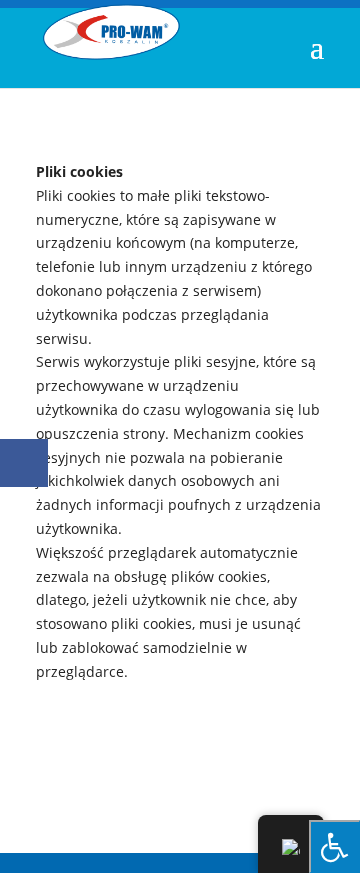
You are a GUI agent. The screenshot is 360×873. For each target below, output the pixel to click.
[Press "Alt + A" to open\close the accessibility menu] (334, 846)
